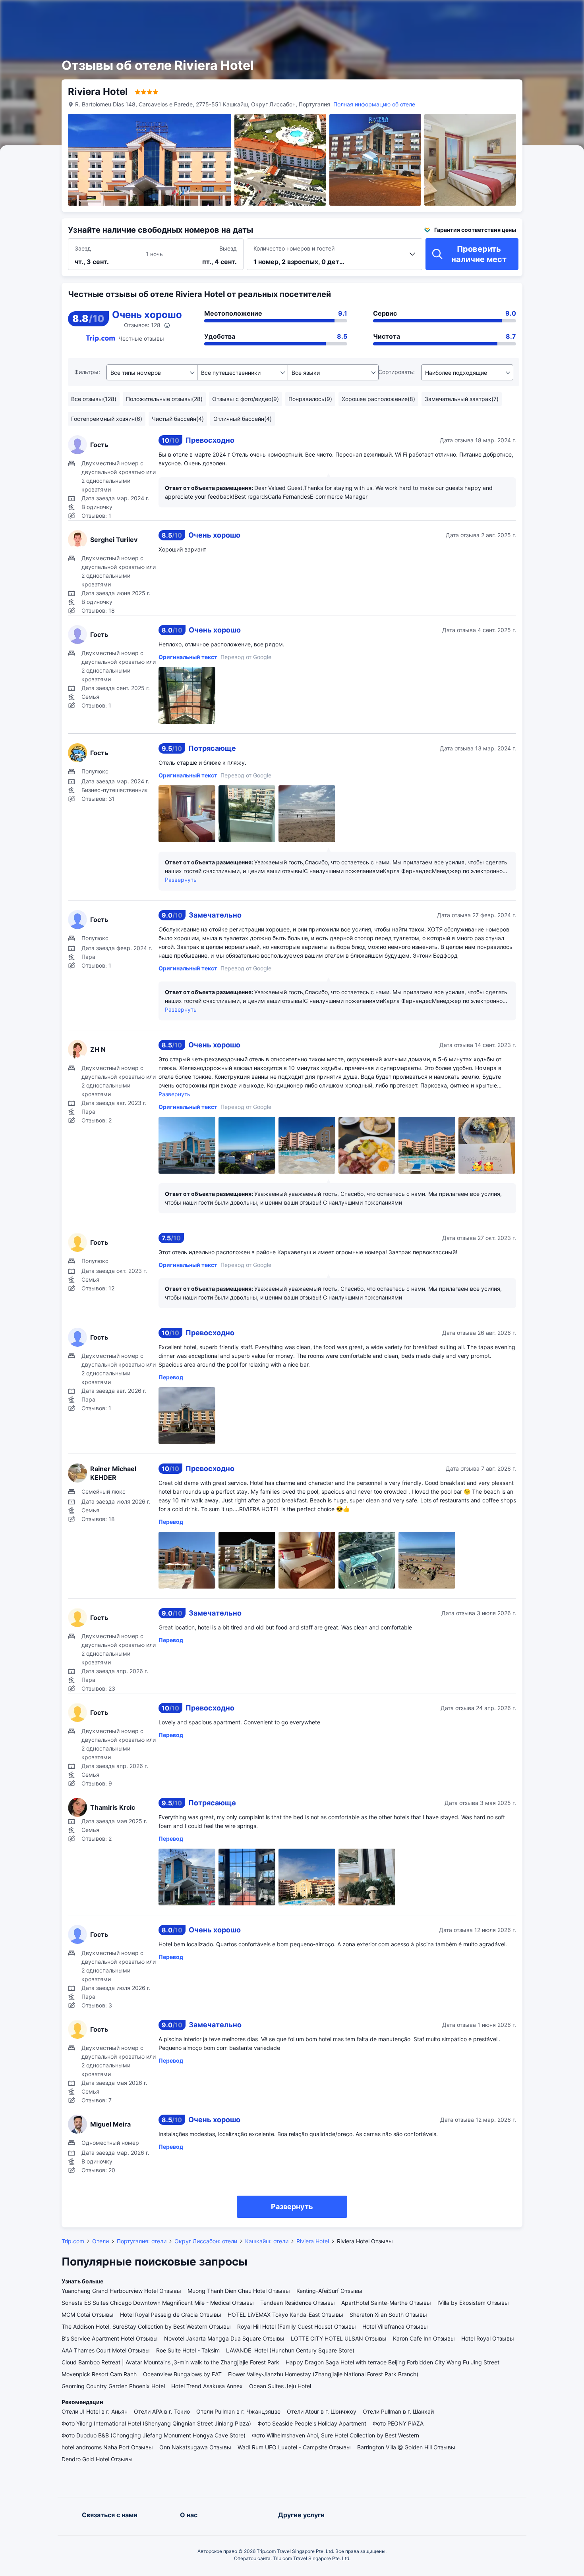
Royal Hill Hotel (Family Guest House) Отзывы (297, 2326)
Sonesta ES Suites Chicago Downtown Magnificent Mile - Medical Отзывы (158, 2303)
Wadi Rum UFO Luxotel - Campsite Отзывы (294, 2447)
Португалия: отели (142, 2241)
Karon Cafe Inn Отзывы (424, 2338)
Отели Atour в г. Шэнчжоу (322, 2411)
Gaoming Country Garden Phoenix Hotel (113, 2386)
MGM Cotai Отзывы (88, 2315)
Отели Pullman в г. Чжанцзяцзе (238, 2411)
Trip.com (73, 2241)
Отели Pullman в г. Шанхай (398, 2411)
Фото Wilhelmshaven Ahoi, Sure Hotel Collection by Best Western (336, 2435)
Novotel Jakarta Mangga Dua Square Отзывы (224, 2338)
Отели (101, 2241)
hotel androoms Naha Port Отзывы (107, 2447)
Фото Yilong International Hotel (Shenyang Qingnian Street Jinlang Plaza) (156, 2423)
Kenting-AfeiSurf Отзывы (329, 2291)
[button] (496, 13)
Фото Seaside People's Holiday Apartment (312, 2423)
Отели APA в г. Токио (162, 2411)
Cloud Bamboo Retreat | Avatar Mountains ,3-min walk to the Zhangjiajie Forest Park (170, 2362)
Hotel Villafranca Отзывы (395, 2326)
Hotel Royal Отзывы (488, 2338)
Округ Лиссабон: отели (206, 2241)
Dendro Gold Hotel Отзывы (97, 2459)
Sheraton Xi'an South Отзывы (388, 2315)
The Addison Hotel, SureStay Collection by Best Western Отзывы (146, 2326)
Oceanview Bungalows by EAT (182, 2374)
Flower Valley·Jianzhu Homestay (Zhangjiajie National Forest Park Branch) (323, 2374)
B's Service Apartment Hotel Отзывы (110, 2338)
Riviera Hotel (313, 2241)
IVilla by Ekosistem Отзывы (473, 2303)
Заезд (83, 248)
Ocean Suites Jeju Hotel (280, 2386)
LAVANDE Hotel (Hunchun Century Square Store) (290, 2350)
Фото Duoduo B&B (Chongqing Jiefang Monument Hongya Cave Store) (154, 2435)
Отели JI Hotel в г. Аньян (95, 2411)
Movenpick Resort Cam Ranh (99, 2374)
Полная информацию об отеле (374, 104)
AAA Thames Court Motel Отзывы (106, 2350)
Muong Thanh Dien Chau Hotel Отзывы (239, 2291)
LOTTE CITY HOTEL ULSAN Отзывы (339, 2338)
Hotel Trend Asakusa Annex (207, 2386)
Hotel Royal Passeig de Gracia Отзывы (171, 2315)
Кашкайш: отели (267, 2241)
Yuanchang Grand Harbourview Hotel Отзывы (121, 2291)
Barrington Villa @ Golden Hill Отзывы (406, 2447)
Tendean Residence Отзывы (298, 2303)
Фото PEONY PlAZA (398, 2423)
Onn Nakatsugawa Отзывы (195, 2447)
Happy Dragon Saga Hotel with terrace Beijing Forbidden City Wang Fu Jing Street (393, 2362)
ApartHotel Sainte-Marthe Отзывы (386, 2303)
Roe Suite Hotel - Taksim (188, 2350)
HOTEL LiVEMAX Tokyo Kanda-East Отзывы (285, 2315)
